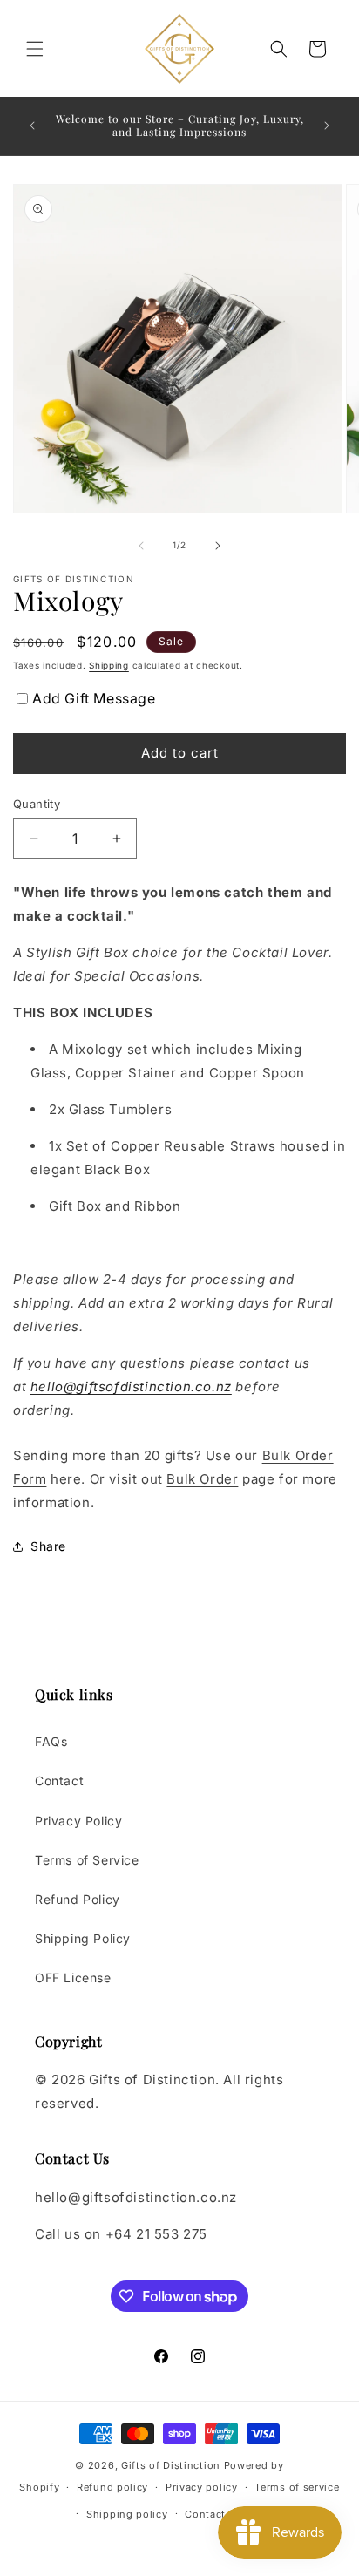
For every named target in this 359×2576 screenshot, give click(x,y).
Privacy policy (202, 2487)
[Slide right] (218, 546)
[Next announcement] (327, 126)
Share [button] (48, 1546)
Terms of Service (87, 1860)
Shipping (109, 665)
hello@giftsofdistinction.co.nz (131, 1387)
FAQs (51, 1741)
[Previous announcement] (32, 126)
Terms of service (297, 2487)
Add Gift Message (94, 698)
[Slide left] (141, 546)
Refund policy (112, 2487)
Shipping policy (127, 2514)
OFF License (73, 1978)
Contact (59, 1781)
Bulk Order (202, 1479)
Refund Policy (78, 1899)
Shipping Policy (83, 1938)
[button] (35, 49)
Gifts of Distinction (171, 2465)
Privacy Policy (78, 1821)
